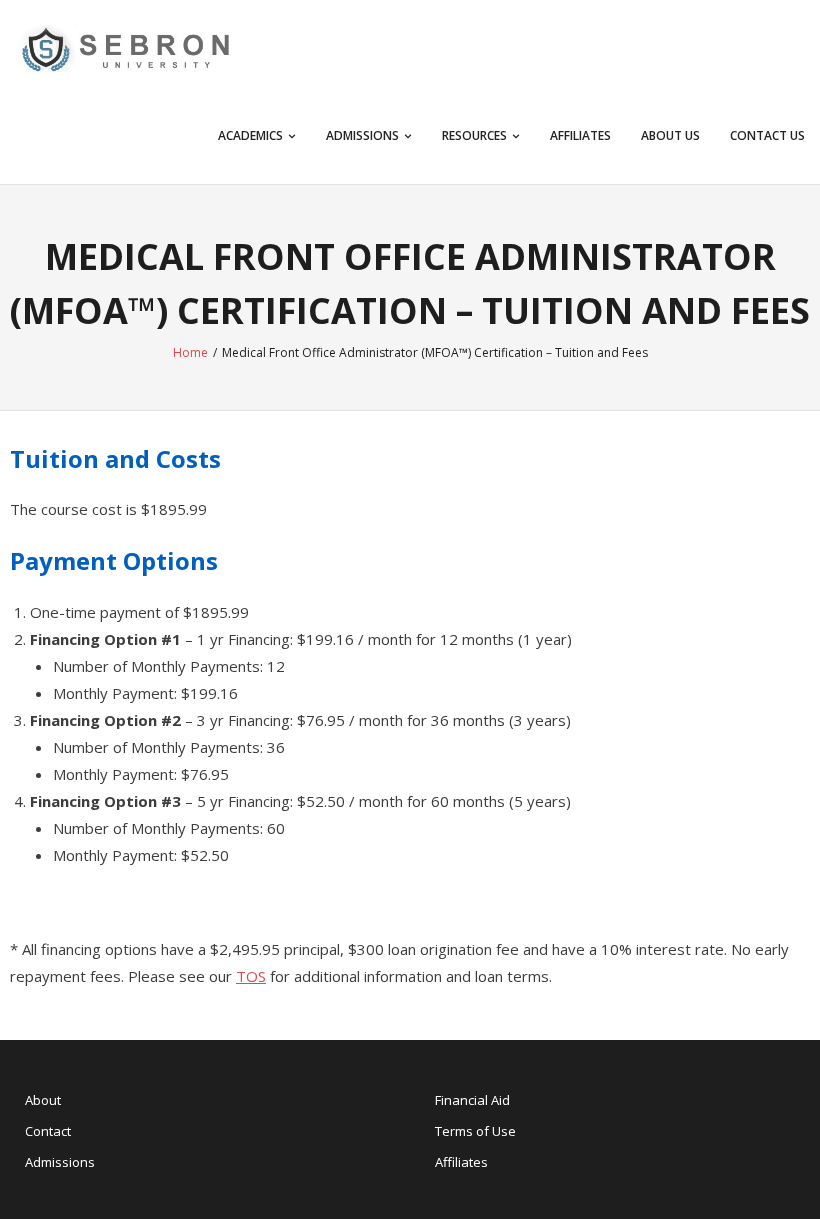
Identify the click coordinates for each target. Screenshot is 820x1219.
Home (190, 352)
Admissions (60, 1162)
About (43, 1100)
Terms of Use (475, 1131)
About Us (670, 135)
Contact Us (767, 135)
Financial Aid (472, 1100)
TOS (251, 976)
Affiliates (580, 135)
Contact (48, 1131)
